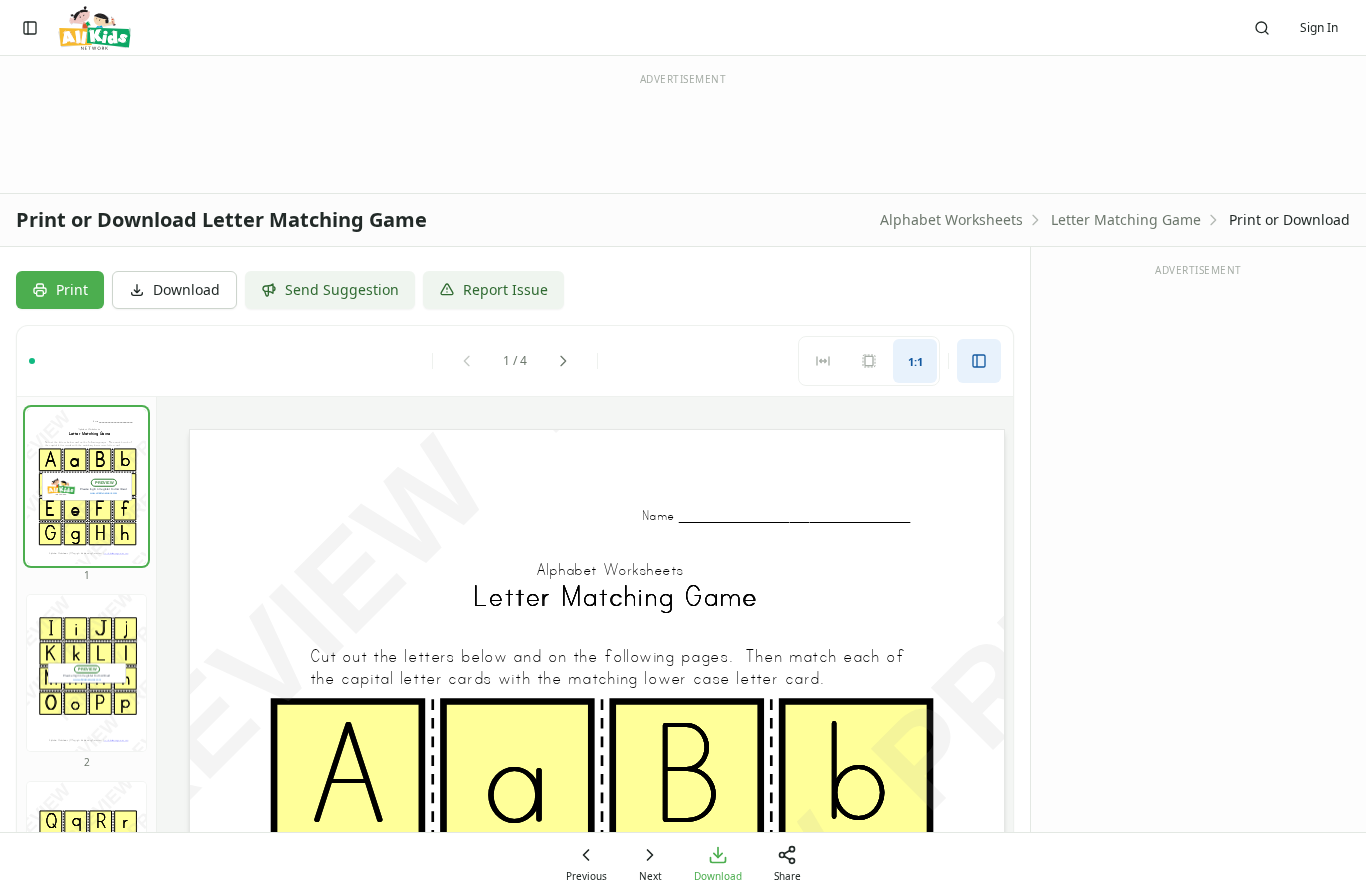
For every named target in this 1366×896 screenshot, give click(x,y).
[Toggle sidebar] (30, 28)
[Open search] (1262, 28)
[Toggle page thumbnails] (979, 361)
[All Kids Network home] (94, 28)
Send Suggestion (342, 289)
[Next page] (563, 361)
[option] (86, 486)
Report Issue (505, 289)
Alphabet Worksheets (951, 219)
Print (72, 289)
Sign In (1319, 27)
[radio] (823, 361)
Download (186, 289)
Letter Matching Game (1126, 219)
